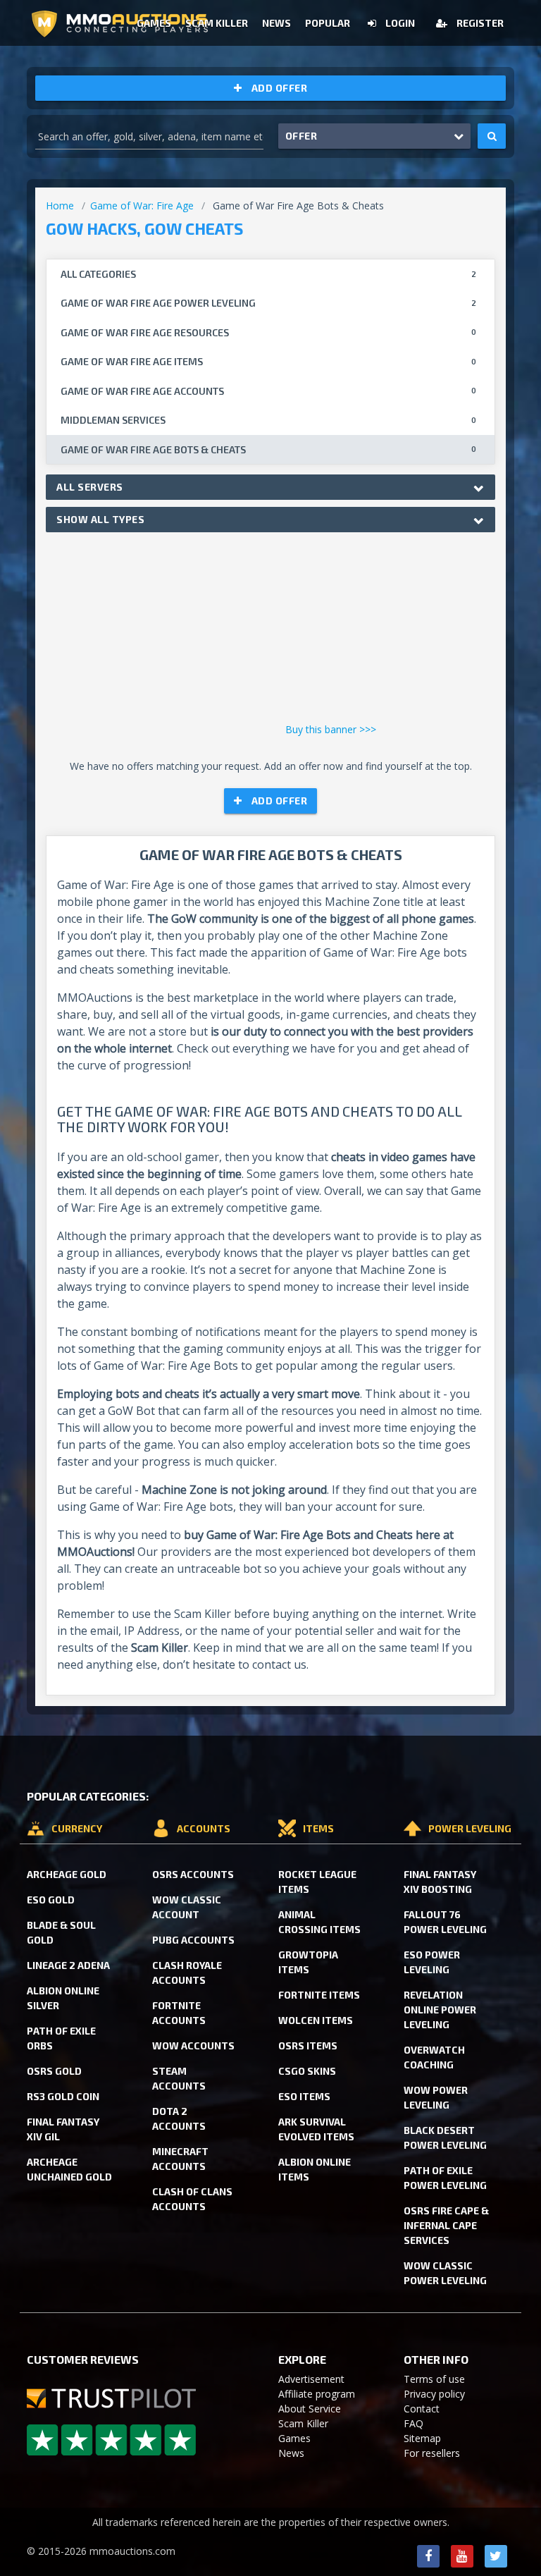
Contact (422, 2409)
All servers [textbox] (90, 487)
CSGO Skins (307, 2071)
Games (294, 2438)
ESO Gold (51, 1900)
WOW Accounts (193, 2046)
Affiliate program (317, 2394)
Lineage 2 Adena (68, 1965)
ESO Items (304, 2096)
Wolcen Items (316, 2020)
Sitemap (422, 2438)
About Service (310, 2409)
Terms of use (434, 2379)
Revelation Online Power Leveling (440, 2010)
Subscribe (383, 76)
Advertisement (311, 2379)
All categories (268, 274)
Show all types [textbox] (100, 519)
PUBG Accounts (193, 1940)
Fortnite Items (319, 1995)
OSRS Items (308, 2046)
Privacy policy (434, 2394)
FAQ (413, 2423)
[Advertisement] (270, 631)
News (291, 2453)
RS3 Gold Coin (63, 2096)
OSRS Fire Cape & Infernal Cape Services (446, 2225)
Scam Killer (303, 2423)
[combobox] (270, 487)
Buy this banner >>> (331, 729)
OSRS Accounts (193, 1874)
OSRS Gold (54, 2071)
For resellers (432, 2453)
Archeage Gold (67, 1874)
